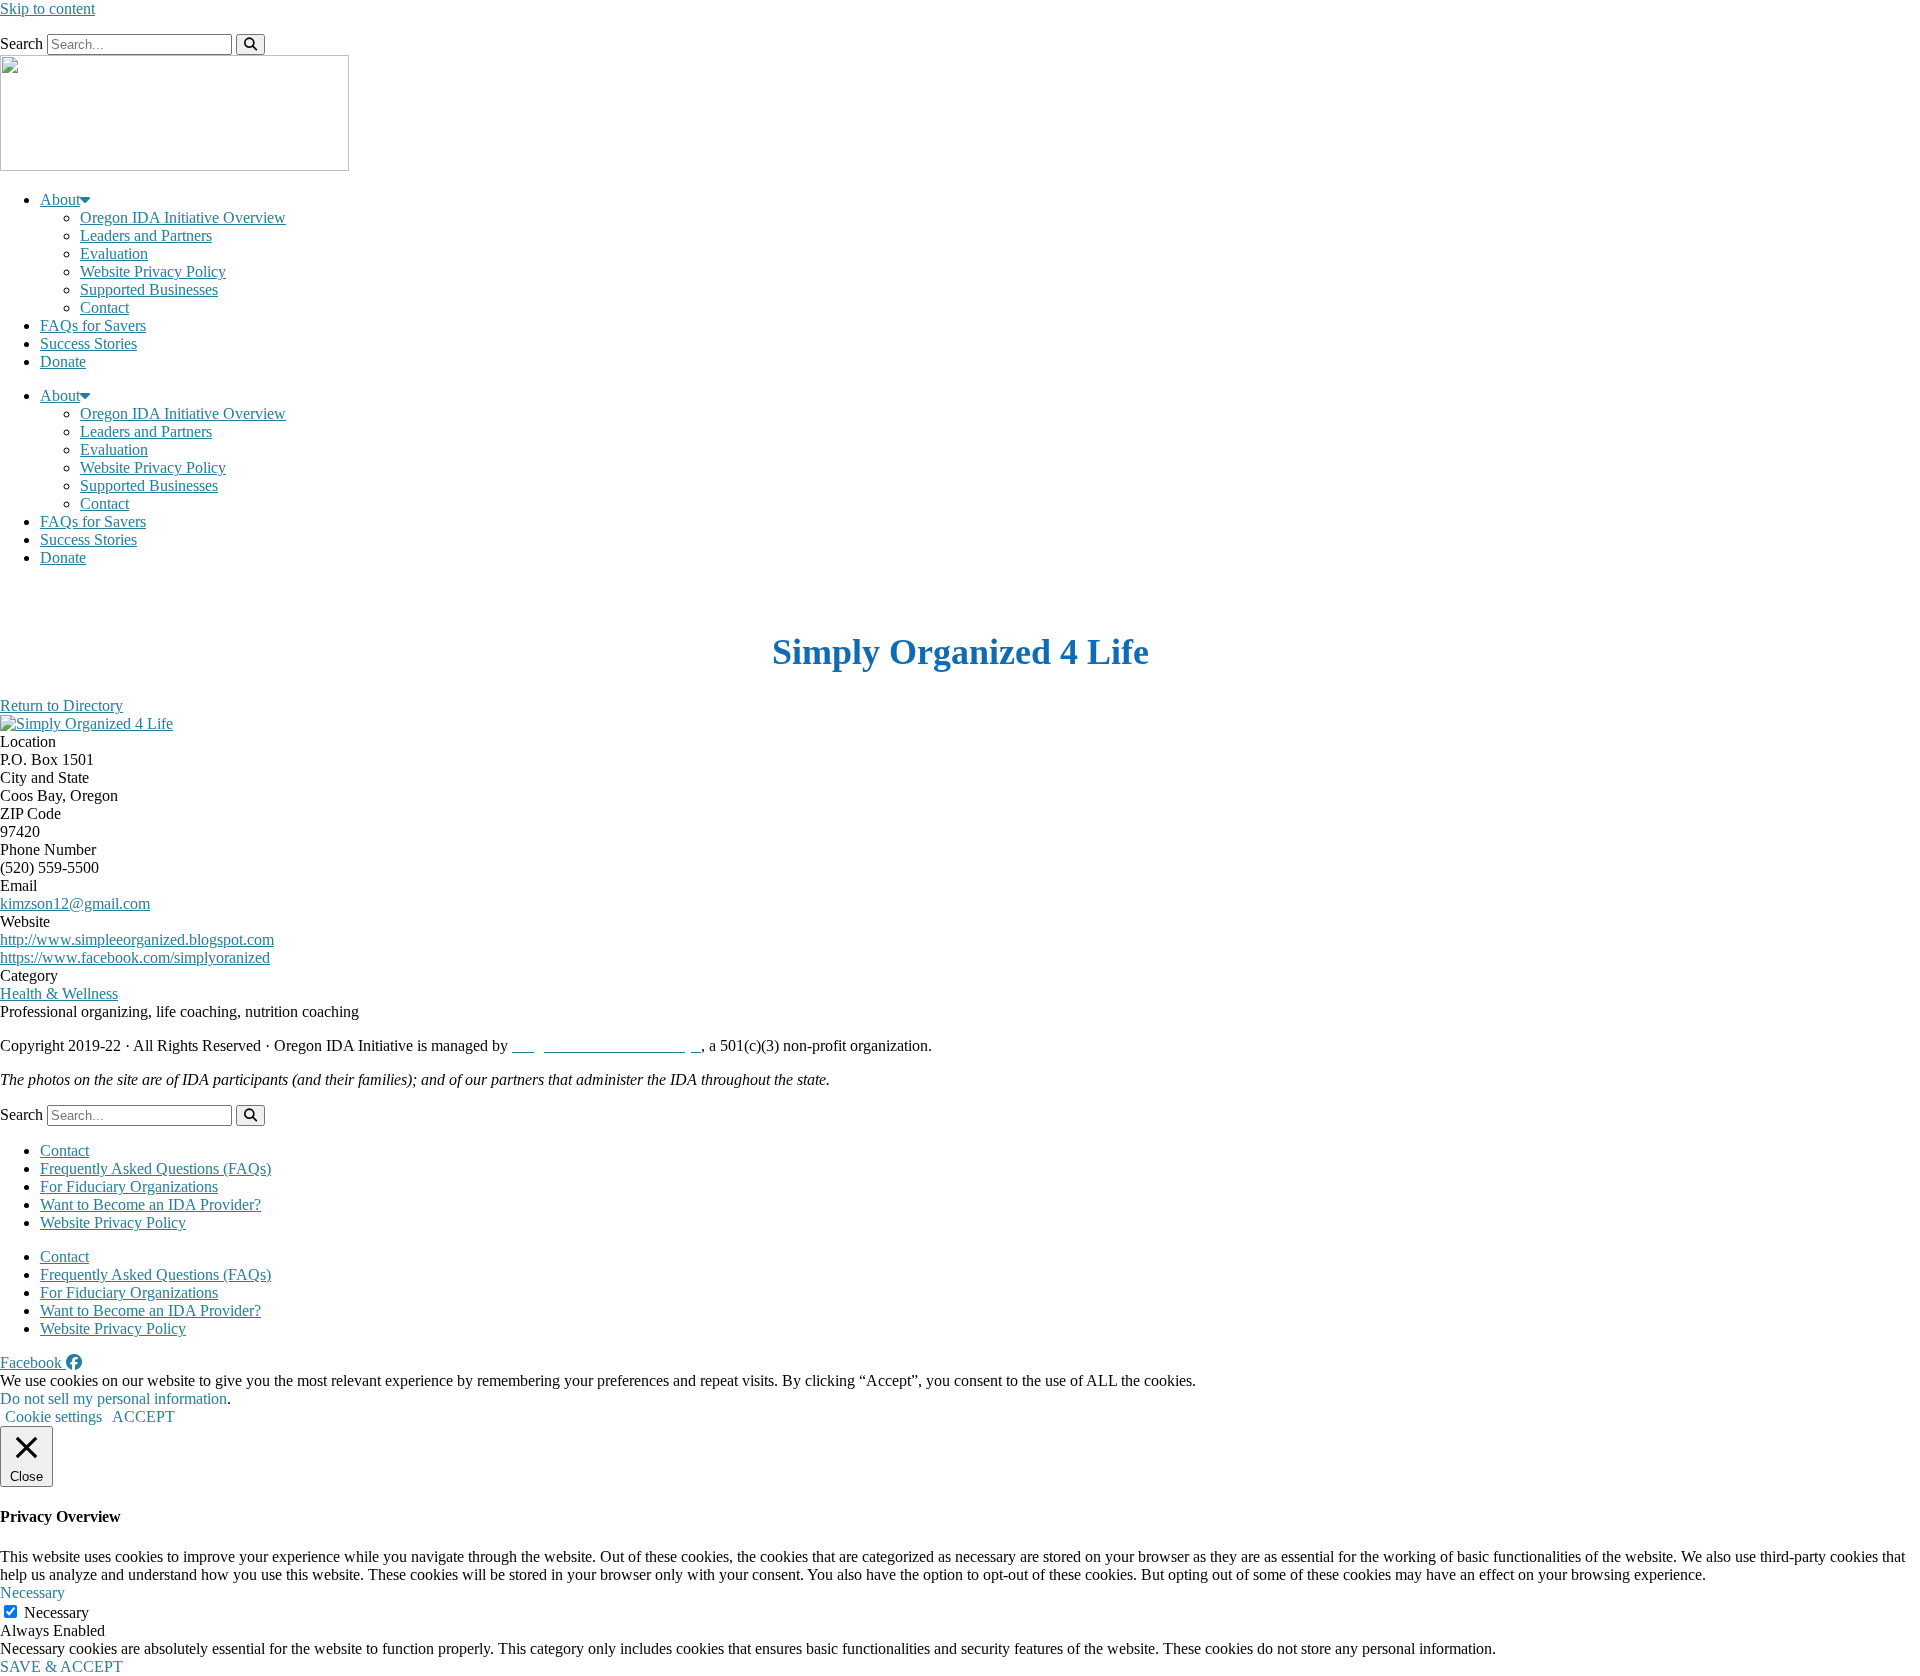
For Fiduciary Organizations (129, 1186)
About (60, 199)
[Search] (250, 44)
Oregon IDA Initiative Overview (183, 217)
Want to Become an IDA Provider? (150, 1204)
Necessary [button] (32, 1592)
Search (21, 43)
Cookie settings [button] (53, 1416)
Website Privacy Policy (153, 271)
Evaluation (114, 253)
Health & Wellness (59, 993)
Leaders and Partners (146, 235)
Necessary (56, 1612)
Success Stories (88, 343)
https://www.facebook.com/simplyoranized (135, 957)
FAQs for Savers (93, 325)
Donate (63, 361)
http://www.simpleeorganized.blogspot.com (137, 939)
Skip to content (47, 8)
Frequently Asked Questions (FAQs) (155, 1168)
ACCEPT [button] (143, 1416)
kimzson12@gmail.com (75, 903)
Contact (104, 307)
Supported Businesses (149, 289)
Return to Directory (61, 705)
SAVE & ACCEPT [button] (61, 1666)
